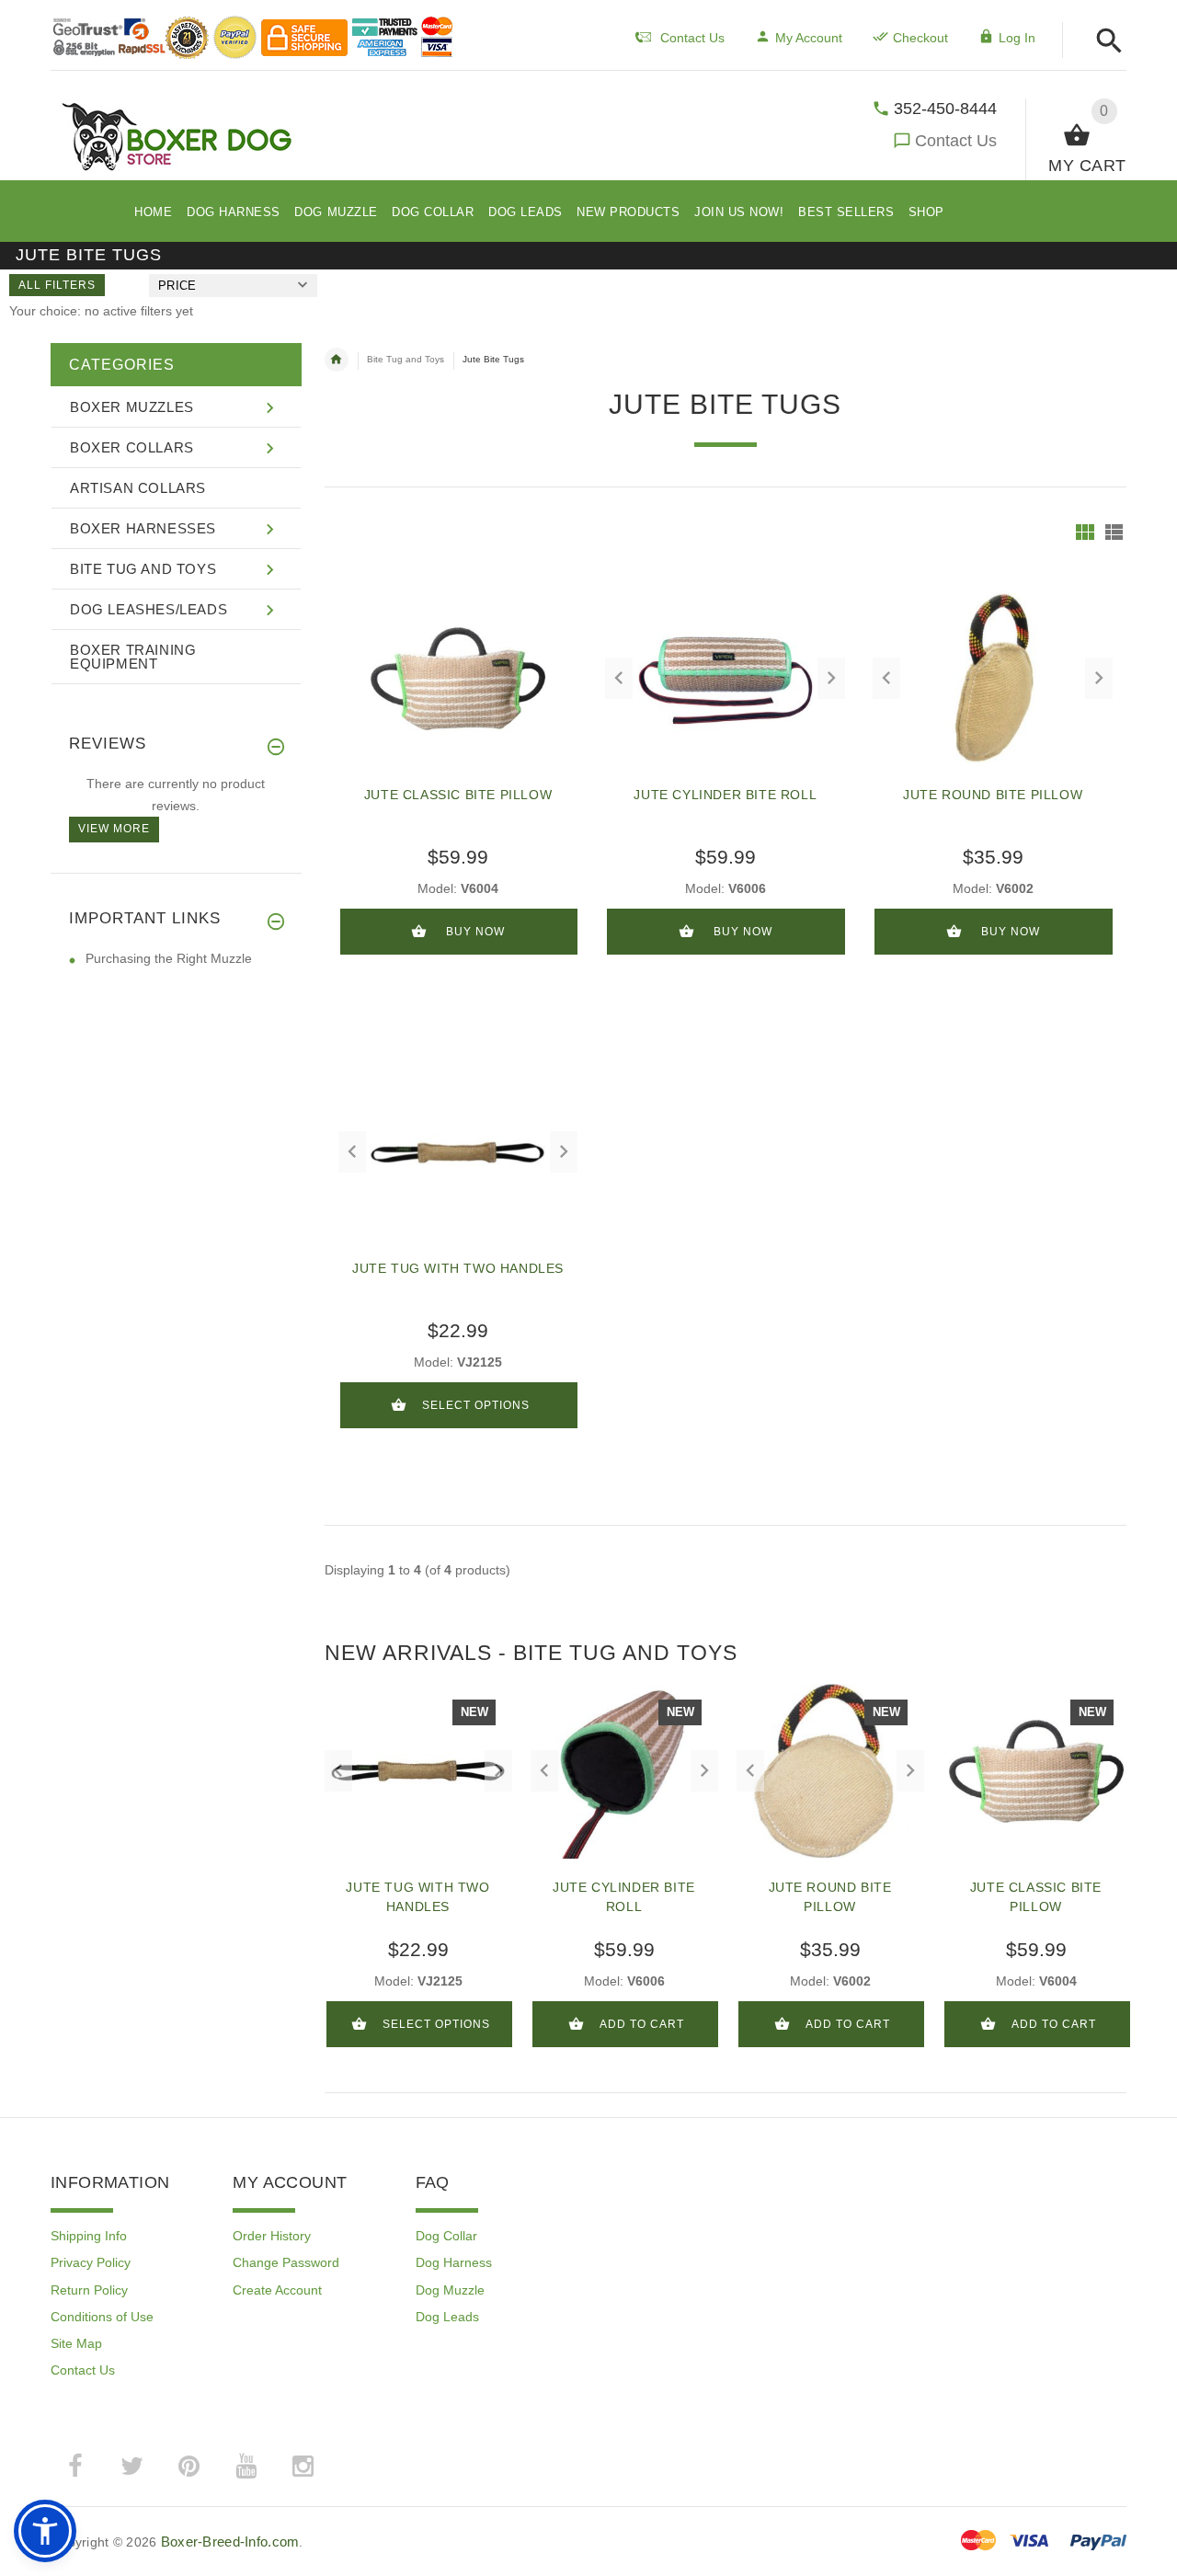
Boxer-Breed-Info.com (230, 2542)
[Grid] (1085, 532)
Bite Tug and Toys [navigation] (406, 359)
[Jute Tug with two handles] (458, 1152)
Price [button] (177, 286)
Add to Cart (642, 2025)
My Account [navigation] (809, 38)
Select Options (476, 1405)
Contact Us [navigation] (692, 38)
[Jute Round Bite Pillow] (993, 679)
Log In (1017, 38)
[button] (1104, 42)
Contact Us (956, 141)
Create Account (277, 2290)
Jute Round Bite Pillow (993, 795)
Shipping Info (89, 2236)
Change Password (286, 2262)
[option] (725, 679)
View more (114, 829)
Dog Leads (447, 2317)
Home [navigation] (337, 360)
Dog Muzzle (450, 2290)
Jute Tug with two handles (458, 1268)
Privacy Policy (91, 2262)
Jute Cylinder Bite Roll (725, 795)
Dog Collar (446, 2236)
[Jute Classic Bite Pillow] (458, 679)
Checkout (920, 38)
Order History (272, 2236)
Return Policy (89, 2290)
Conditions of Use (102, 2317)
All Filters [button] (57, 285)
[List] (1114, 532)
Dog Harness (454, 2262)
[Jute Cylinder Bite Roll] (725, 679)
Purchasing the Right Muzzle (169, 958)
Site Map (76, 2343)
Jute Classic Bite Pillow (458, 795)
